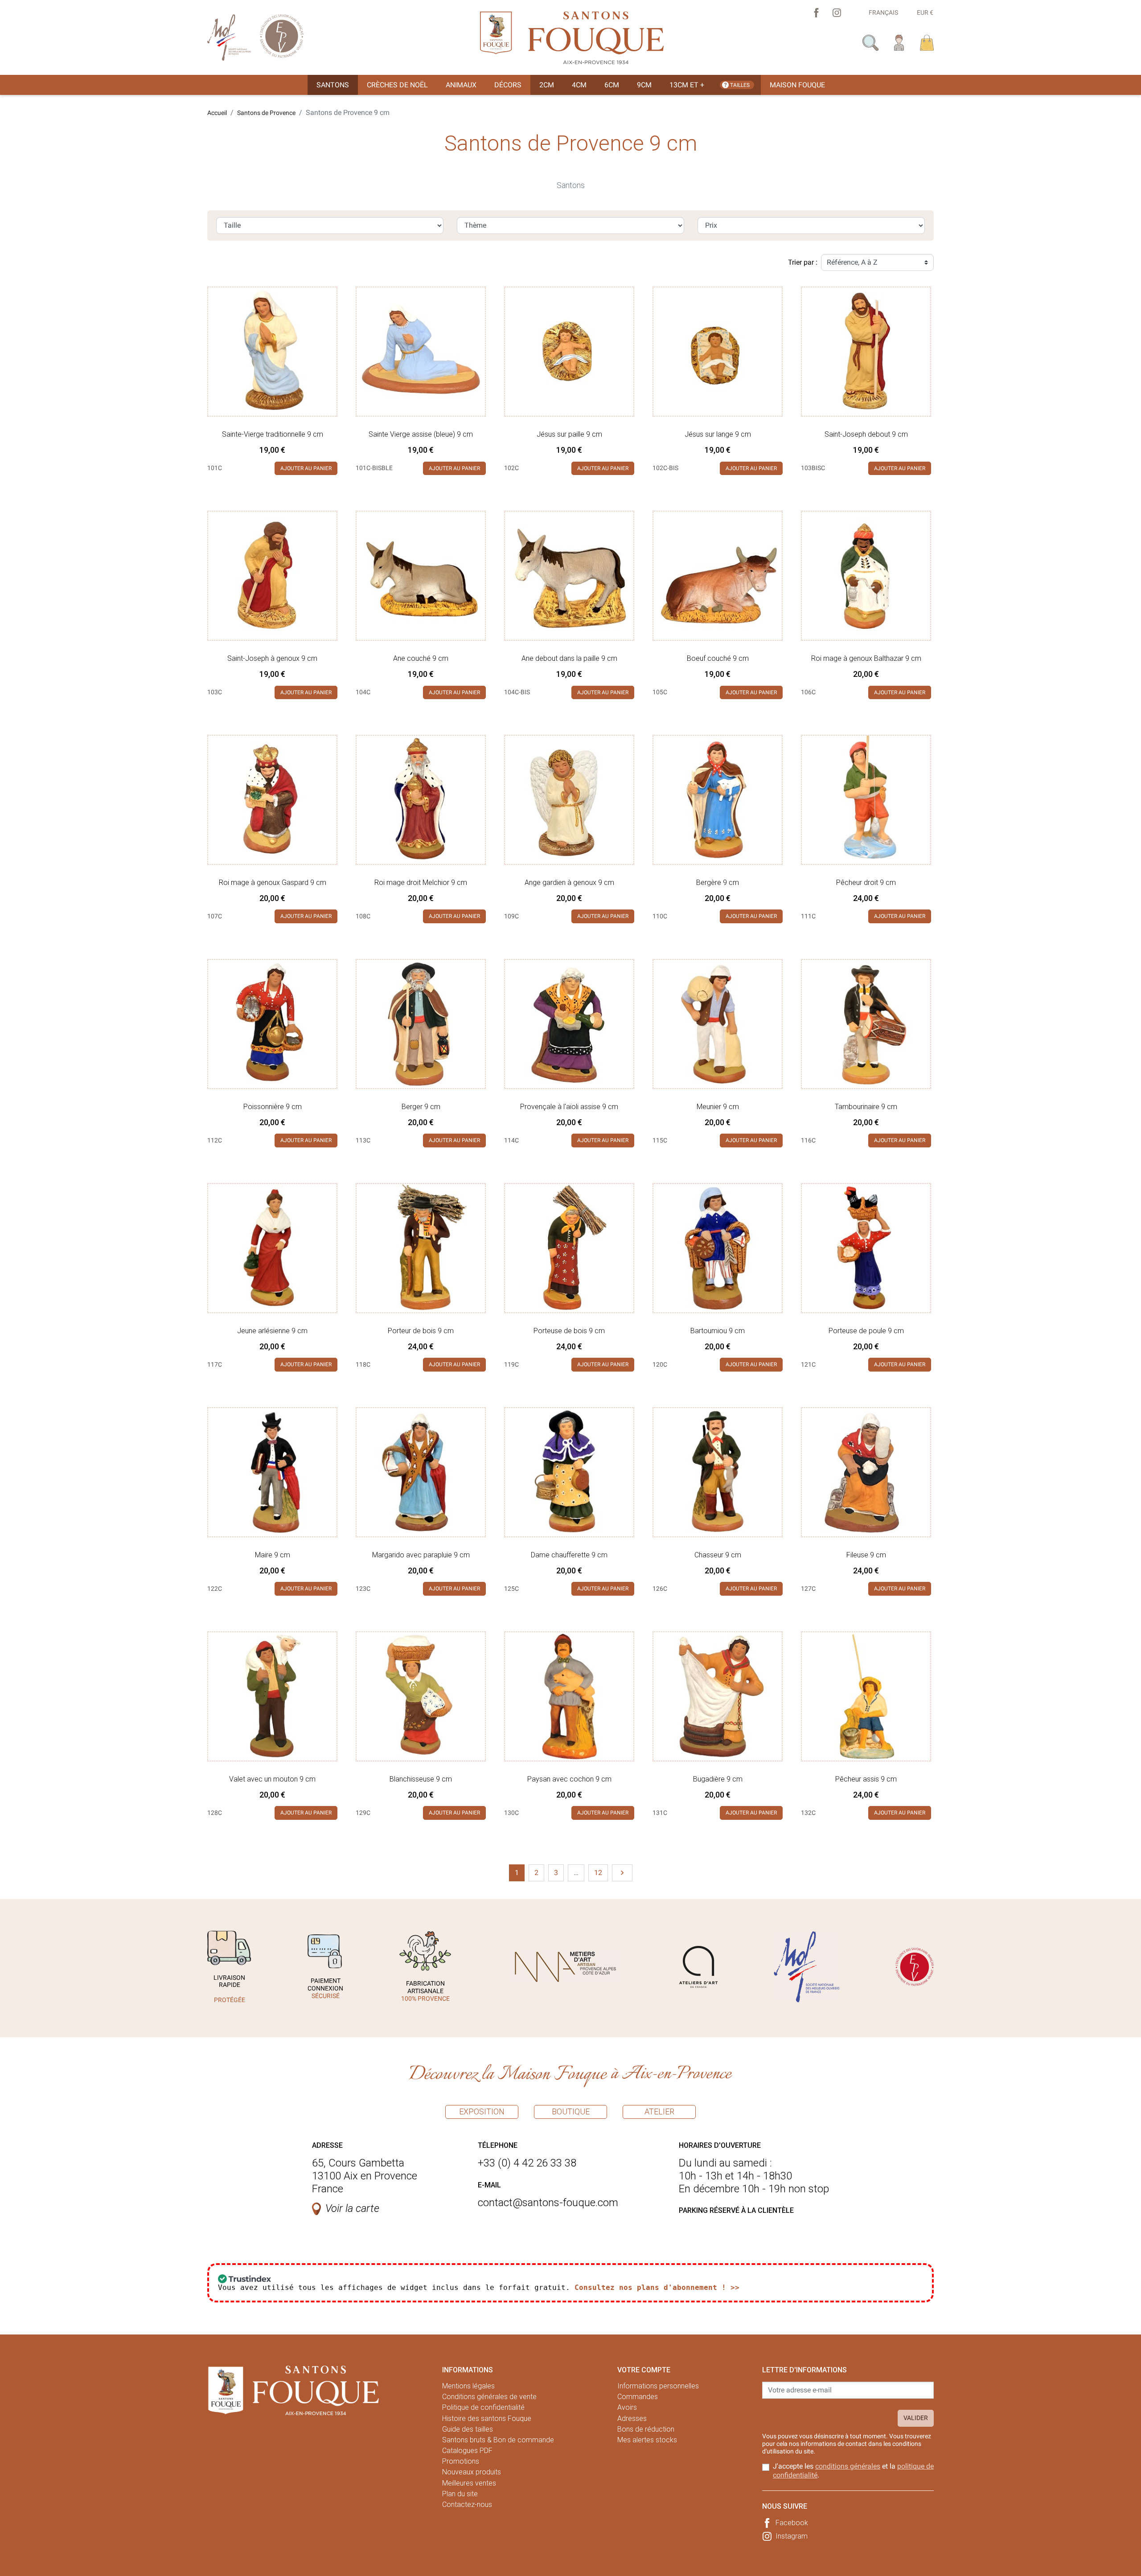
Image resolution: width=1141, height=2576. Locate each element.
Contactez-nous (467, 2504)
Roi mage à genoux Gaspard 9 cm (273, 883)
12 (598, 1873)
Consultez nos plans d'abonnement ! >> (657, 2287)
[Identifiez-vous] (899, 42)
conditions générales (848, 2466)
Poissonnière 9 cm (273, 1107)
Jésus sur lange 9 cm (718, 434)
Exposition (482, 2111)
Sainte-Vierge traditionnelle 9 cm (273, 434)
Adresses (632, 2418)
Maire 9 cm (273, 1555)
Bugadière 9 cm (718, 1779)
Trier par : (803, 262)
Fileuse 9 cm (866, 1555)
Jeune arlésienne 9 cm (272, 1331)
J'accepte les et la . (853, 2470)
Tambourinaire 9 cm (866, 1107)
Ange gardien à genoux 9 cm (569, 883)
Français (883, 12)
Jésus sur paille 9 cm (569, 434)
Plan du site (460, 2494)
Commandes (638, 2397)
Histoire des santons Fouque (487, 2418)
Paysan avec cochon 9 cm (569, 1779)
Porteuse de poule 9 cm (866, 1331)
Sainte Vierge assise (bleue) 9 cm (421, 434)
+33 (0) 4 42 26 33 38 (527, 2163)
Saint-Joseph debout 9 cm (866, 434)
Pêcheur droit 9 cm (866, 883)
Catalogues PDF (467, 2451)
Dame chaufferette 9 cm (569, 1555)
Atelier (659, 2111)
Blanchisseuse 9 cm (421, 1779)
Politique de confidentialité (483, 2407)
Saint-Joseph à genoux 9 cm (272, 658)
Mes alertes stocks (647, 2440)
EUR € (925, 12)
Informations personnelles (658, 2386)
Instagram (792, 2536)
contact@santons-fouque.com (548, 2203)
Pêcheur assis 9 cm (866, 1779)
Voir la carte (352, 2208)
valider (916, 2418)
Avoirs (627, 2407)
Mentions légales (468, 2386)
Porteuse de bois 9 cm (569, 1331)
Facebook (792, 2523)
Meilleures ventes (469, 2483)
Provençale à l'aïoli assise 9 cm (569, 1107)
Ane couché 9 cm (421, 658)
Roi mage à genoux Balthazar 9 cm (866, 658)
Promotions (461, 2461)
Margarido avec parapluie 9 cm (421, 1555)
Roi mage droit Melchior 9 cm (421, 883)
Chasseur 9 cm (718, 1555)
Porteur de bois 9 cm (421, 1331)
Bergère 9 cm (718, 883)
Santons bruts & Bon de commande (498, 2440)
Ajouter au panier (306, 468)
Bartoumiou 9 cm (718, 1331)
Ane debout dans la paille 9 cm (569, 658)
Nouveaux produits (472, 2472)
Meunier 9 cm (718, 1107)
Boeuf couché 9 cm (718, 658)
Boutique (571, 2111)
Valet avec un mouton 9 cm (272, 1779)
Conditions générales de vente (489, 2397)
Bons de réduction (646, 2429)
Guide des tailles (468, 2429)
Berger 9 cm (421, 1107)
